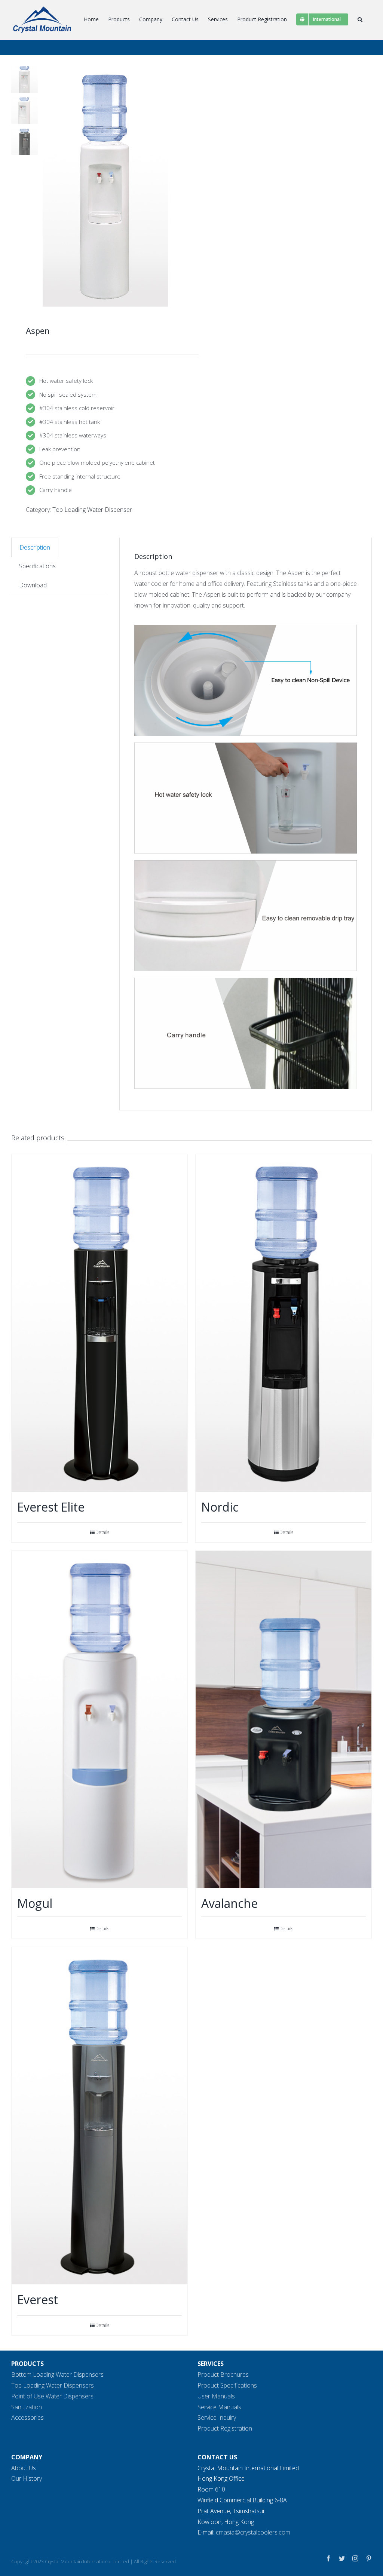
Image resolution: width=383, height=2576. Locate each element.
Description (35, 547)
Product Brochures (223, 2374)
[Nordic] (284, 1323)
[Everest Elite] (99, 1323)
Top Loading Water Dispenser (92, 510)
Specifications (37, 566)
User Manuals (216, 2396)
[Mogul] (99, 1719)
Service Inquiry (217, 2417)
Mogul (35, 1903)
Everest (38, 2300)
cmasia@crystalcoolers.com (253, 2532)
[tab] (35, 547)
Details (102, 1532)
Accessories (27, 2417)
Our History (27, 2478)
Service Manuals (219, 2407)
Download (33, 585)
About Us (24, 2468)
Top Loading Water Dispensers (53, 2385)
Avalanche (229, 1903)
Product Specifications (227, 2385)
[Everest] (99, 2116)
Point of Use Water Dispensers (52, 2396)
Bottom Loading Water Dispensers (57, 2374)
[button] (360, 19)
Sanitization (27, 2407)
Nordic (220, 1507)
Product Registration (225, 2428)
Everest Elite (51, 1507)
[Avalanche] (284, 1719)
